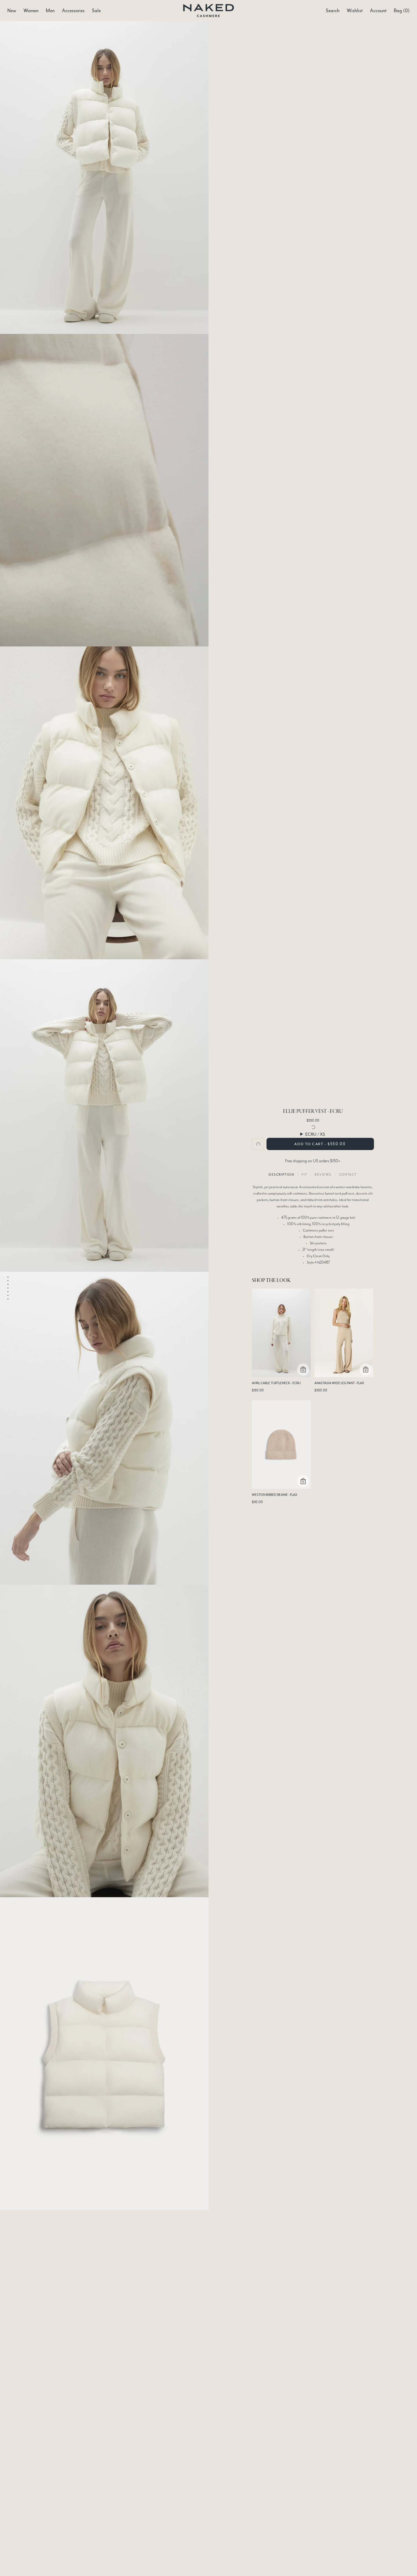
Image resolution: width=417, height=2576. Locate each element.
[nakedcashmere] (209, 11)
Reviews (323, 1174)
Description (281, 1174)
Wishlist (355, 11)
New (12, 11)
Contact (348, 1174)
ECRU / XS (315, 1134)
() (402, 11)
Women (31, 11)
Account (378, 11)
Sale (96, 11)
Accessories (73, 11)
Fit (304, 1174)
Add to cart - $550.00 (320, 1144)
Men (50, 11)
